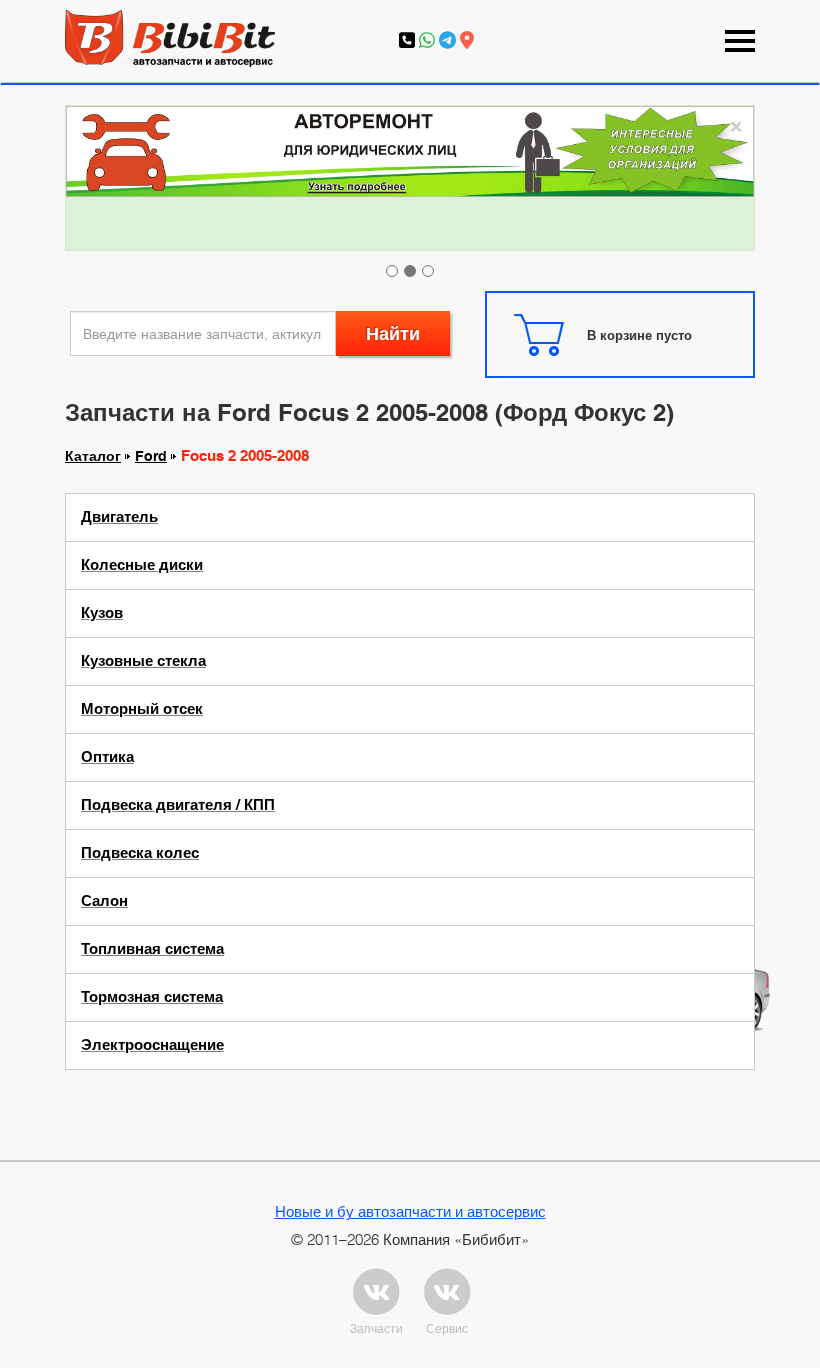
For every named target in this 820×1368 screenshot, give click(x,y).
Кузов (102, 613)
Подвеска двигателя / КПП (178, 805)
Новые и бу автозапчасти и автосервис (410, 1211)
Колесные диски (142, 565)
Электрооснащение (152, 1045)
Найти (393, 333)
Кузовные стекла (143, 661)
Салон (104, 901)
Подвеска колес (140, 853)
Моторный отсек (142, 709)
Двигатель (119, 517)
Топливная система (152, 949)
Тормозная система (152, 997)
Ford (151, 456)
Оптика (107, 757)
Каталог (93, 456)
